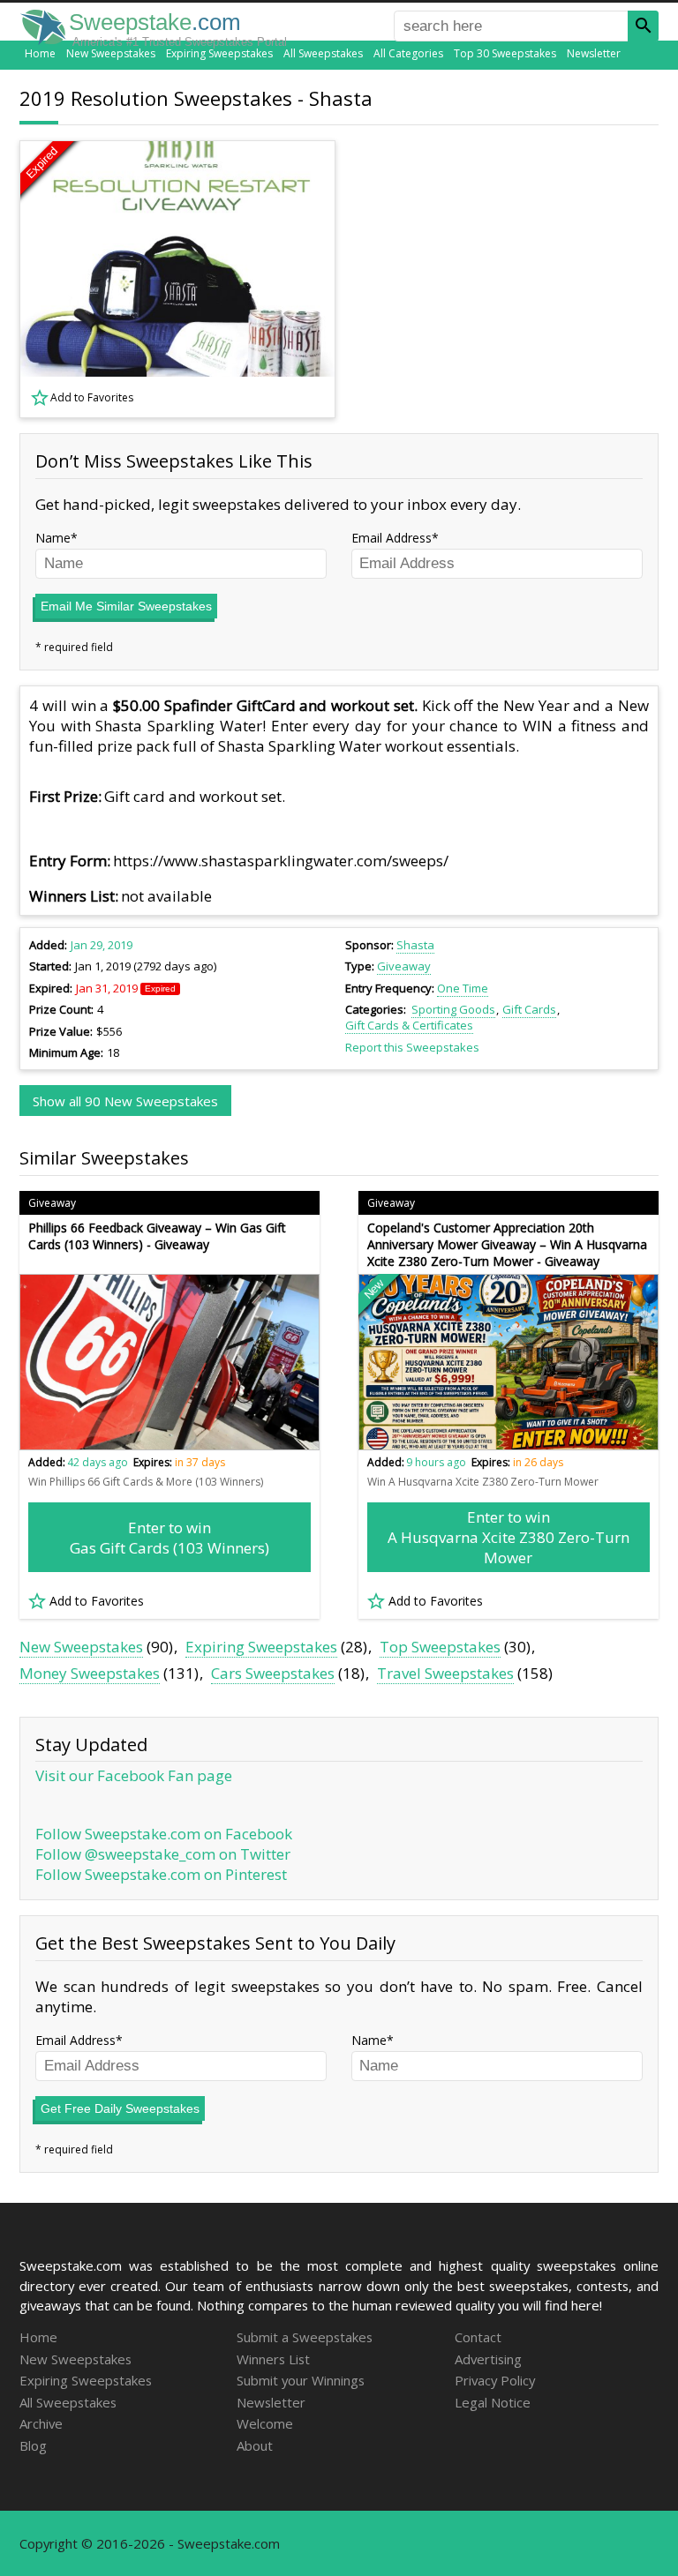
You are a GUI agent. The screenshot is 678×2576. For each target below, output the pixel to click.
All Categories (408, 53)
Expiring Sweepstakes (219, 53)
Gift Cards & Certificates (409, 1025)
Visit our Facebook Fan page (134, 1775)
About (255, 2445)
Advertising (488, 2359)
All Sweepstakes (323, 53)
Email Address (392, 538)
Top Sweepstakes (440, 1647)
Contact (478, 2337)
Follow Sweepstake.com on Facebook (164, 1834)
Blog (33, 2445)
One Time (463, 988)
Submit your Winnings (301, 2380)
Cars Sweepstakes (273, 1673)
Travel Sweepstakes (445, 1673)
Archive (41, 2423)
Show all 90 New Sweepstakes (125, 1101)
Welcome (265, 2423)
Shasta (415, 945)
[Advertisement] (509, 279)
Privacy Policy (495, 2380)
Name (53, 538)
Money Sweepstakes (90, 1673)
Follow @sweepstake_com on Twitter (163, 1854)
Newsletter (594, 53)
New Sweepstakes (111, 53)
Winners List (273, 2359)
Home (40, 53)
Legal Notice (493, 2402)
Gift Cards (529, 1009)
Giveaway (404, 966)
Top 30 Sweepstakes (505, 53)
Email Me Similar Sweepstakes (126, 606)
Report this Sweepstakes (412, 1047)
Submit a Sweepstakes (305, 2337)
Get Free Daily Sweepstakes (120, 2108)
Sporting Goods (453, 1009)
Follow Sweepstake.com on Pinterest (161, 1874)
